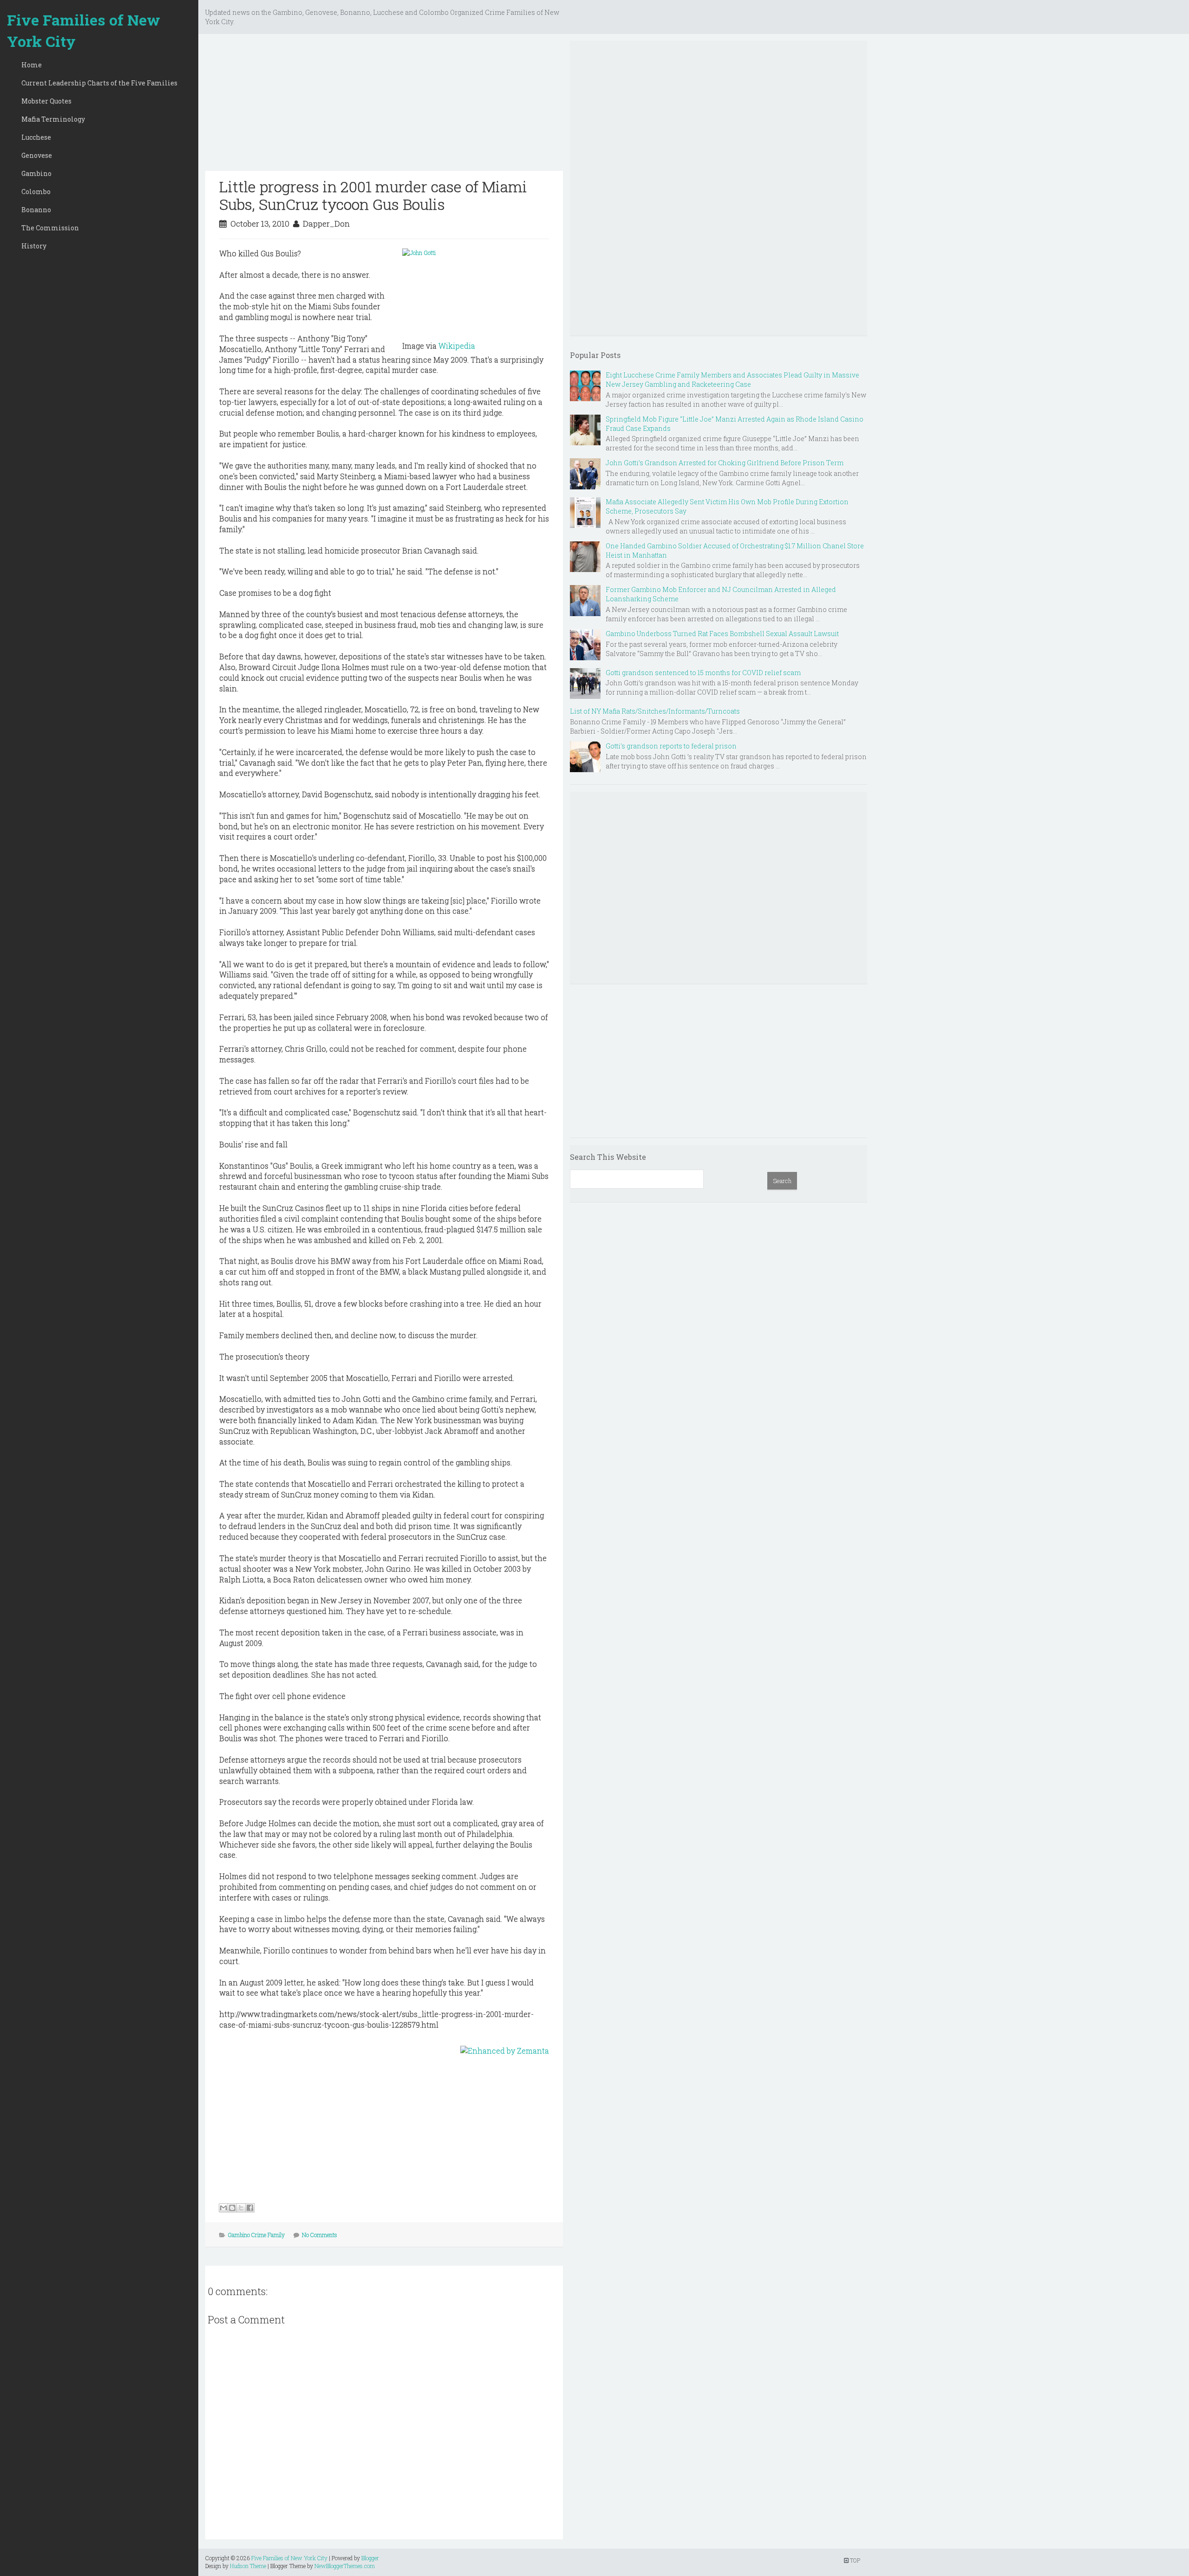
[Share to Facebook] (250, 2208)
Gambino (36, 173)
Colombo (36, 192)
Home (32, 65)
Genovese (37, 155)
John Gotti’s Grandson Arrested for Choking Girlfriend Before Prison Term (725, 463)
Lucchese (36, 137)
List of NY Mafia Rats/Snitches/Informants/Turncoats (655, 711)
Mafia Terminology (53, 119)
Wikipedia (457, 346)
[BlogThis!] (232, 2208)
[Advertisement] (384, 106)
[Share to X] (241, 2208)
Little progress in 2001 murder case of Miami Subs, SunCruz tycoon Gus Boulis (373, 195)
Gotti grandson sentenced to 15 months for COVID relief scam (703, 673)
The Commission (50, 228)
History (34, 246)
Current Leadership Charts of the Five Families (99, 83)
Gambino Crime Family (256, 2235)
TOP (854, 2560)
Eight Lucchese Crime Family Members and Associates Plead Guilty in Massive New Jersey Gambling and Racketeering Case (732, 380)
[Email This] (223, 2208)
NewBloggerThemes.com (345, 2566)
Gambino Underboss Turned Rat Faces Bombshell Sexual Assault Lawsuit (722, 634)
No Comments (320, 2235)
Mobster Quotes (46, 101)
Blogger (370, 2558)
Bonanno (36, 210)
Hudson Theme (248, 2566)
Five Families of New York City (84, 30)
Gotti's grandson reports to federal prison (671, 746)
